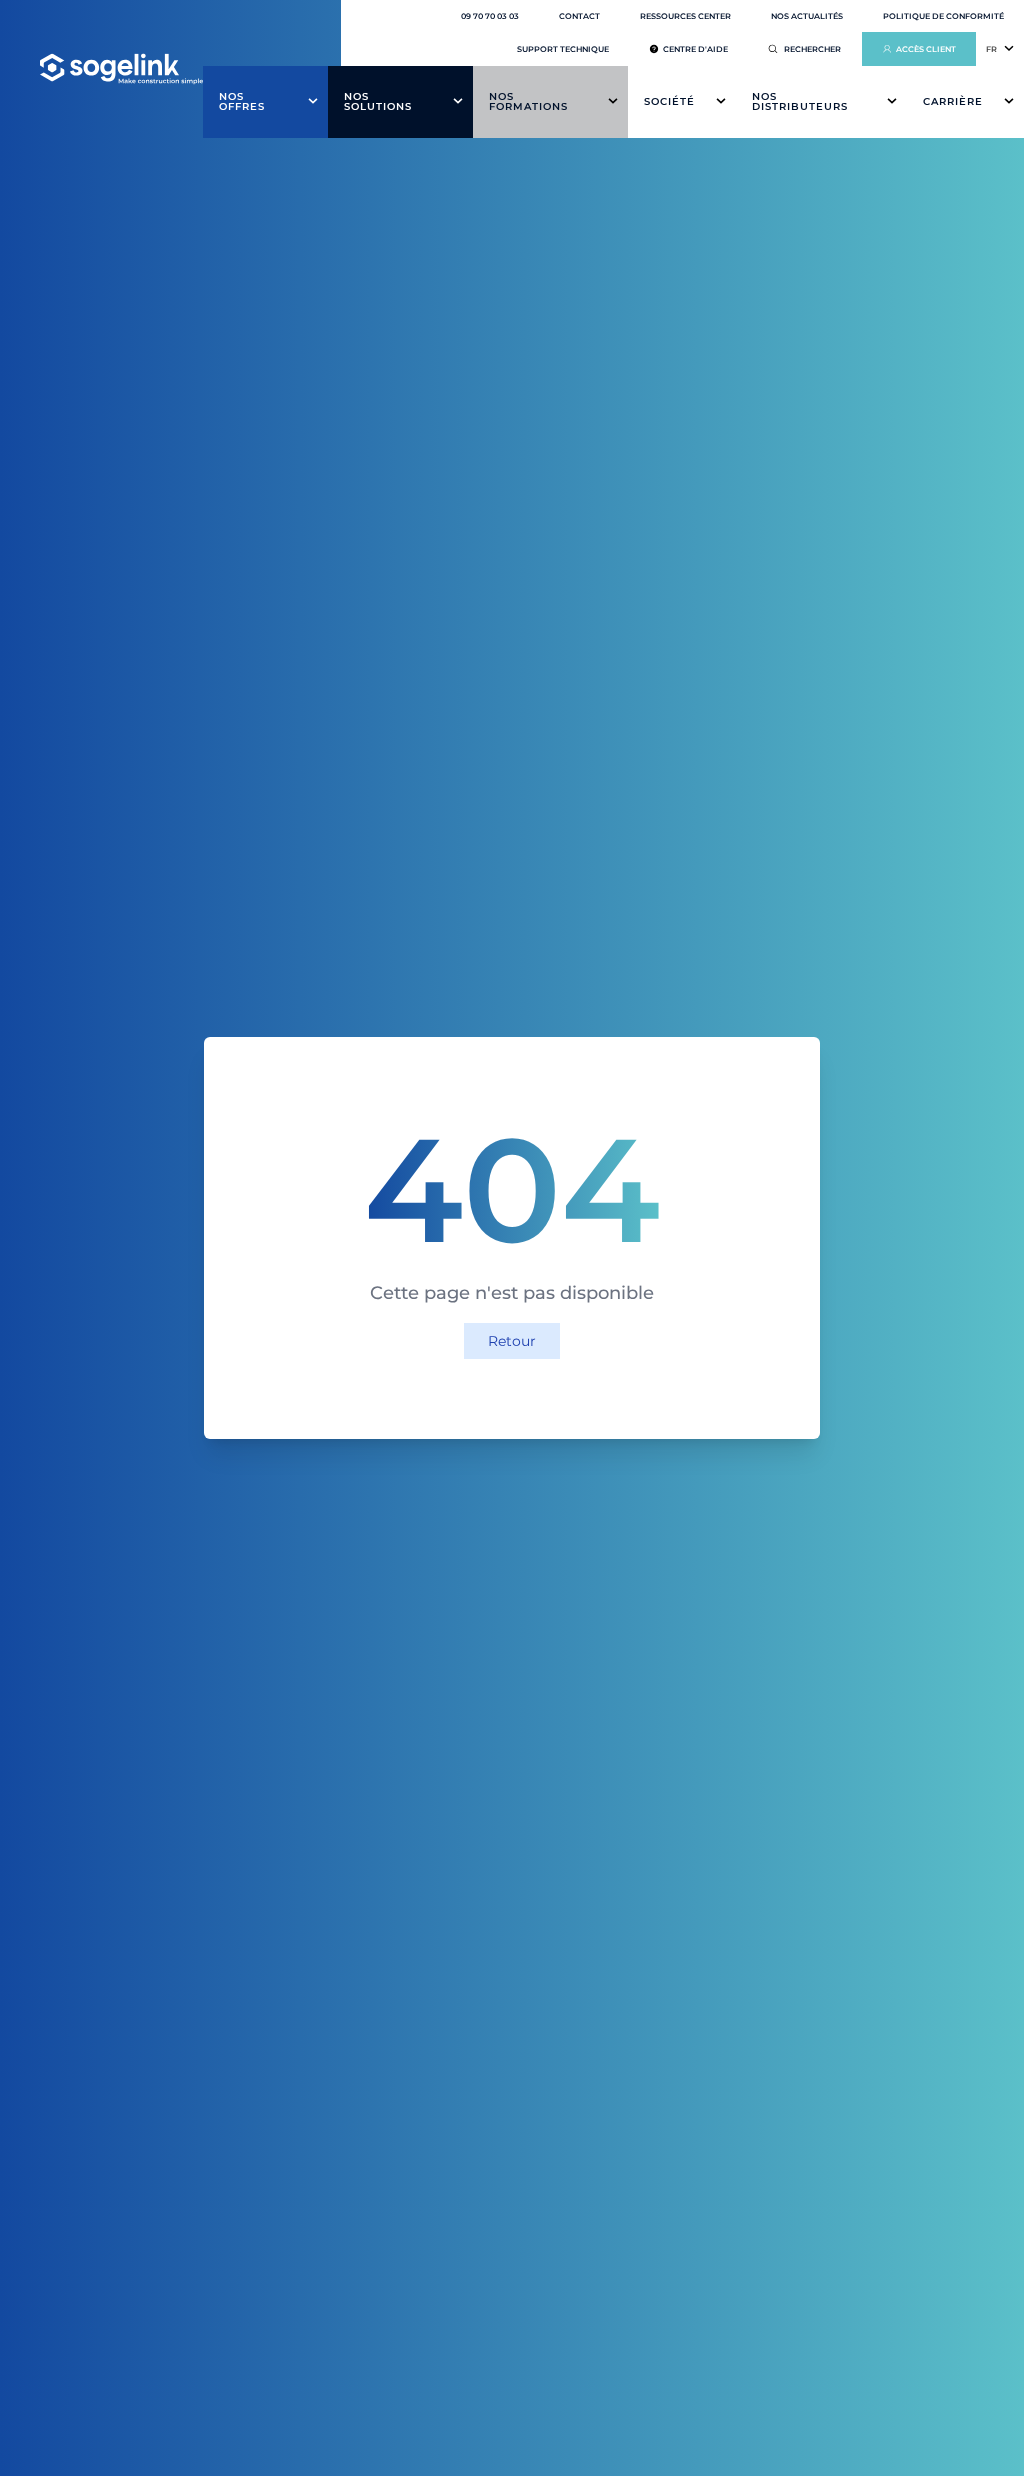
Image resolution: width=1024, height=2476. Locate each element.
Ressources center (685, 16)
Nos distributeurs (800, 101)
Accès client (926, 49)
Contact (579, 16)
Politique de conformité (943, 16)
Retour (512, 1341)
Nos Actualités (807, 16)
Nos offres (242, 101)
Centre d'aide (695, 49)
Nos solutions (378, 101)
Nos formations (528, 101)
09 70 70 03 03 (490, 16)
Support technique (563, 49)
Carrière (953, 101)
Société (669, 101)
